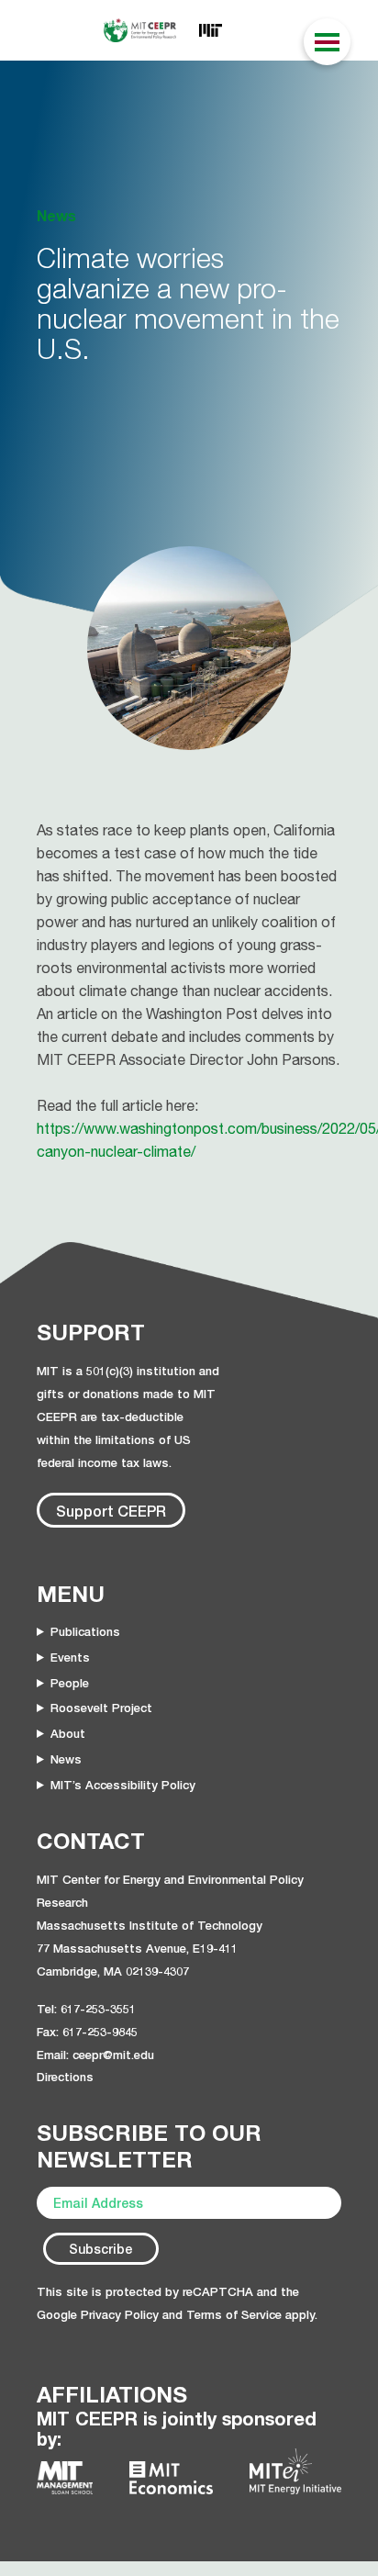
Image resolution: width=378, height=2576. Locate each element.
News (66, 1759)
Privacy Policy (120, 2314)
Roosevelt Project (101, 1708)
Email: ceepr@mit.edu (95, 2055)
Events (70, 1657)
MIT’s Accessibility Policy (123, 1785)
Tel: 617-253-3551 (86, 2009)
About (68, 1733)
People (70, 1683)
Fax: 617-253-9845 (87, 2032)
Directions (65, 2077)
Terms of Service (234, 2314)
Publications (85, 1631)
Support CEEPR (111, 1511)
